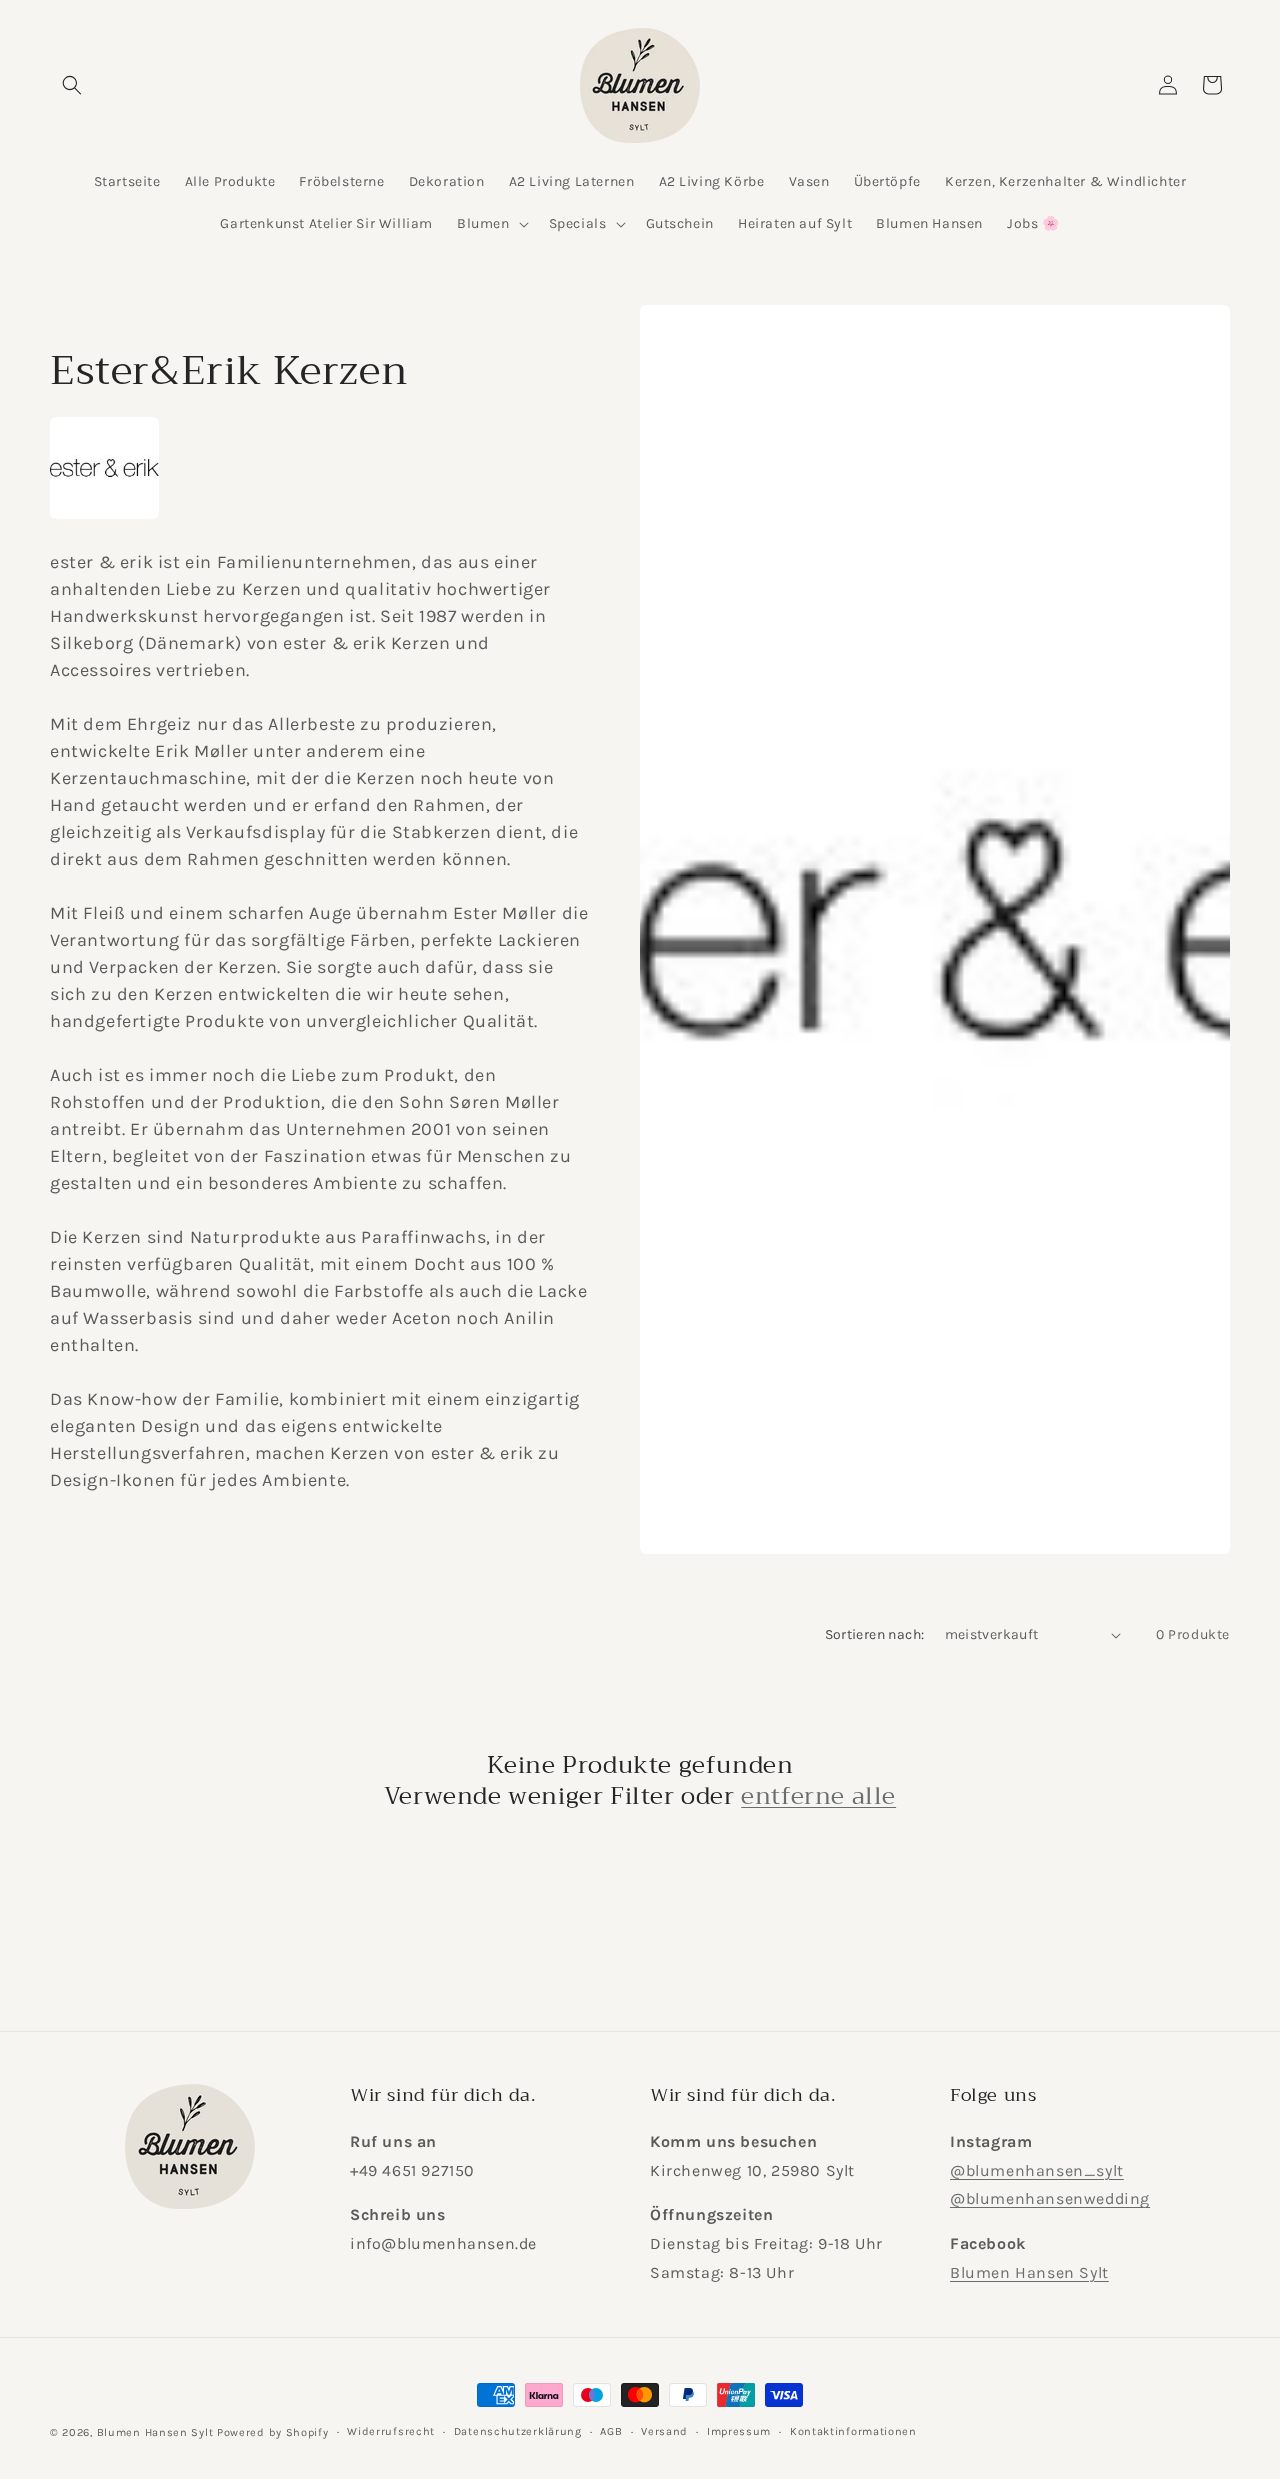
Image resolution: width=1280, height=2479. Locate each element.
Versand (664, 2431)
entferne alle (818, 1796)
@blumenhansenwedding (1050, 2198)
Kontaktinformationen (853, 2431)
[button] (72, 85)
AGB (611, 2431)
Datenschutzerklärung (518, 2431)
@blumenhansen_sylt (1037, 2169)
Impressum (739, 2431)
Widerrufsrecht (391, 2431)
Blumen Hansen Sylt (1029, 2272)
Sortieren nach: (875, 1634)
